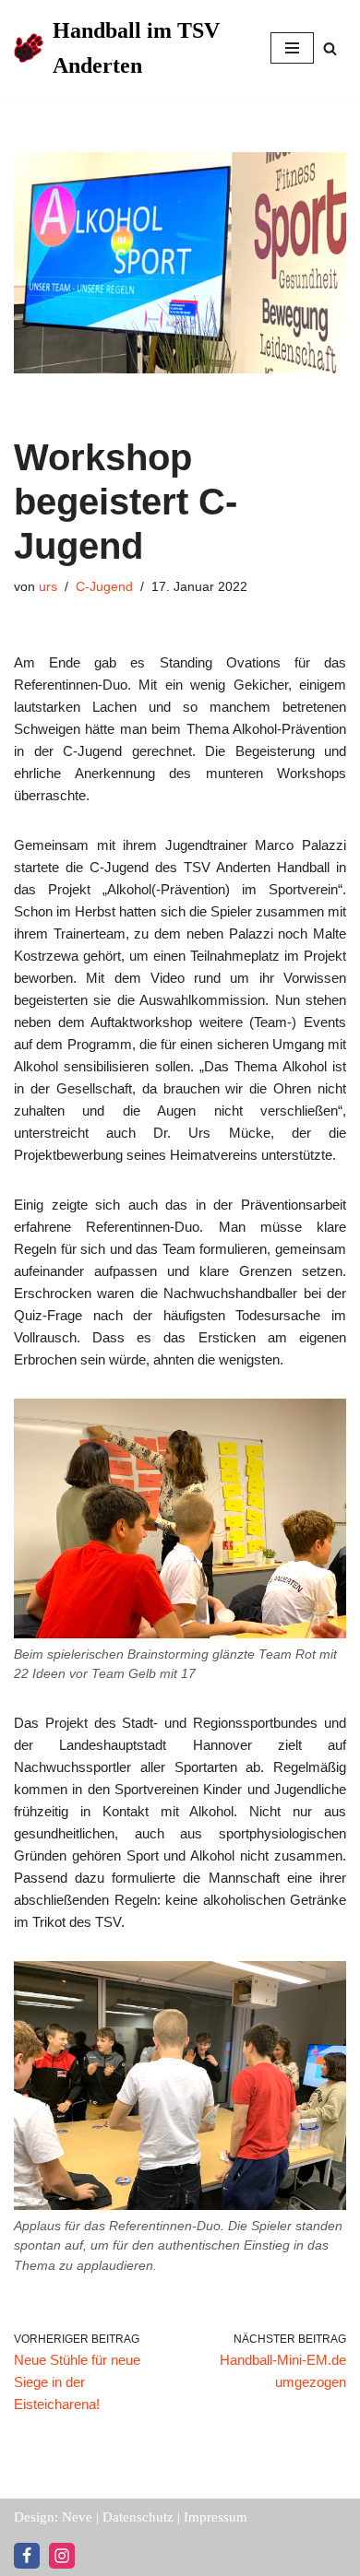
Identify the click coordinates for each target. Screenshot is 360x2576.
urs (48, 587)
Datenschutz (138, 2517)
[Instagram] (62, 2556)
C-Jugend (104, 587)
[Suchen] (330, 48)
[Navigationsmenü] (292, 48)
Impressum (216, 2517)
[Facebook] (27, 2556)
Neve (77, 2517)
